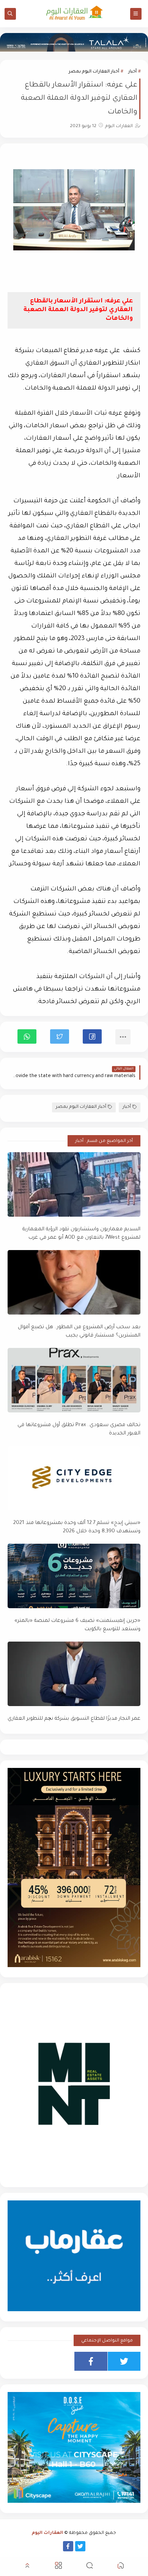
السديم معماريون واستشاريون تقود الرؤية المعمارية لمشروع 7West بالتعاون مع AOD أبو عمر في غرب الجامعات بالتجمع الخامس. (81, 1234)
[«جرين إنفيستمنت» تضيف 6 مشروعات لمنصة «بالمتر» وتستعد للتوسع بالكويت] (74, 1576)
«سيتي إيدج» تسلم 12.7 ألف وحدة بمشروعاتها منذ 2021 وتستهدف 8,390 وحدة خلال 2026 (77, 1527)
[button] (92, 1036)
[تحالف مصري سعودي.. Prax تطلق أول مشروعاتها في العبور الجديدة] (74, 1380)
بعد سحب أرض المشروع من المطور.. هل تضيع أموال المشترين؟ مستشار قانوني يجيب (79, 1332)
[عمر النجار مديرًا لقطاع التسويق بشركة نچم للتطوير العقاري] (74, 1674)
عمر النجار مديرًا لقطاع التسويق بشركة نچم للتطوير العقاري (74, 1719)
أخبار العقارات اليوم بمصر (94, 72)
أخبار (132, 72)
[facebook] (91, 2361)
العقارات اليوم (47, 2533)
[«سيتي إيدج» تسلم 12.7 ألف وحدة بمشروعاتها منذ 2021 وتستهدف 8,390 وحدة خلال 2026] (74, 1478)
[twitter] (124, 2361)
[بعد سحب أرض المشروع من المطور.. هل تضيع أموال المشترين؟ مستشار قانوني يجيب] (74, 1282)
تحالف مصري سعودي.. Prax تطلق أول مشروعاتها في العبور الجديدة (79, 1430)
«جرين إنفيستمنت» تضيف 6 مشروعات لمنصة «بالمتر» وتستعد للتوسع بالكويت (77, 1625)
